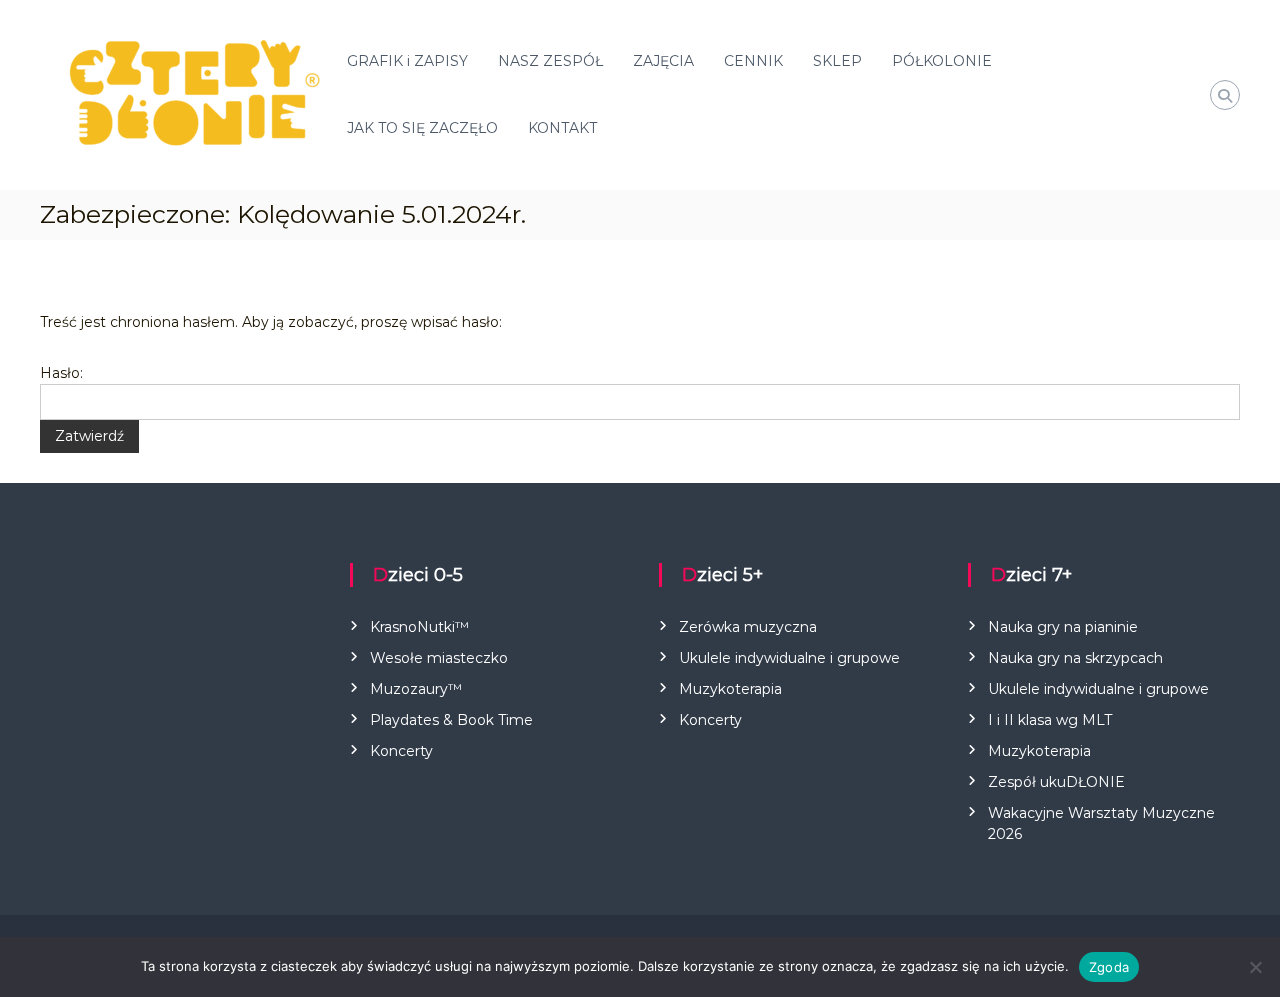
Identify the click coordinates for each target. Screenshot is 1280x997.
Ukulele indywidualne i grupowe (789, 658)
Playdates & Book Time (451, 720)
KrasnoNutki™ (419, 627)
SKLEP (837, 61)
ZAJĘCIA (663, 61)
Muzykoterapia (730, 689)
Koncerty (401, 751)
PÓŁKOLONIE (942, 61)
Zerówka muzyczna (748, 627)
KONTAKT (562, 128)
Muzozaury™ (416, 689)
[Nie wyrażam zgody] (1255, 967)
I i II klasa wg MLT (1050, 720)
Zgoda (1109, 967)
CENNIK (753, 61)
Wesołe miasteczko (439, 658)
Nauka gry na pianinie (1063, 627)
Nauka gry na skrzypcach (1075, 658)
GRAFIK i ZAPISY (407, 61)
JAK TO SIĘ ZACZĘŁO (422, 128)
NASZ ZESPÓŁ (550, 61)
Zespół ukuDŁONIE (1056, 782)
